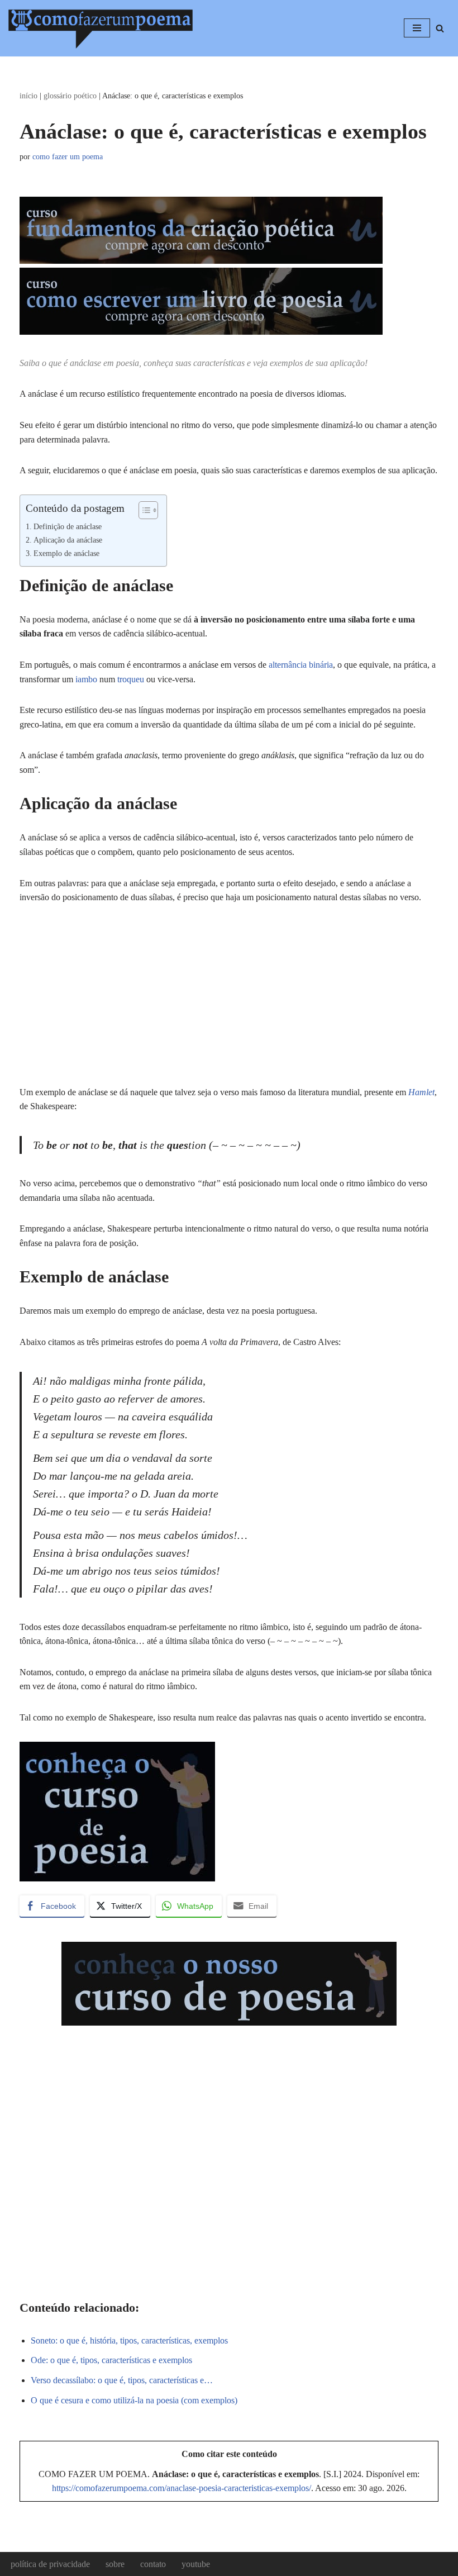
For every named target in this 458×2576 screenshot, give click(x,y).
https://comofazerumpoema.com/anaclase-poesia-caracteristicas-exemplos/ (182, 2488)
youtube (196, 2564)
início (28, 96)
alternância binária (301, 665)
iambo (86, 679)
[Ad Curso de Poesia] (117, 1878)
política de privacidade (50, 2564)
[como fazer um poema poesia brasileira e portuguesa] (101, 28)
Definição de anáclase (68, 526)
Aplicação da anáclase (68, 540)
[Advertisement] (229, 1000)
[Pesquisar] (440, 28)
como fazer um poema (68, 156)
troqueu (131, 679)
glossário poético (70, 96)
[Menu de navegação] (417, 28)
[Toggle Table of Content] (143, 510)
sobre (115, 2564)
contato (153, 2564)
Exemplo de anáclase (66, 553)
